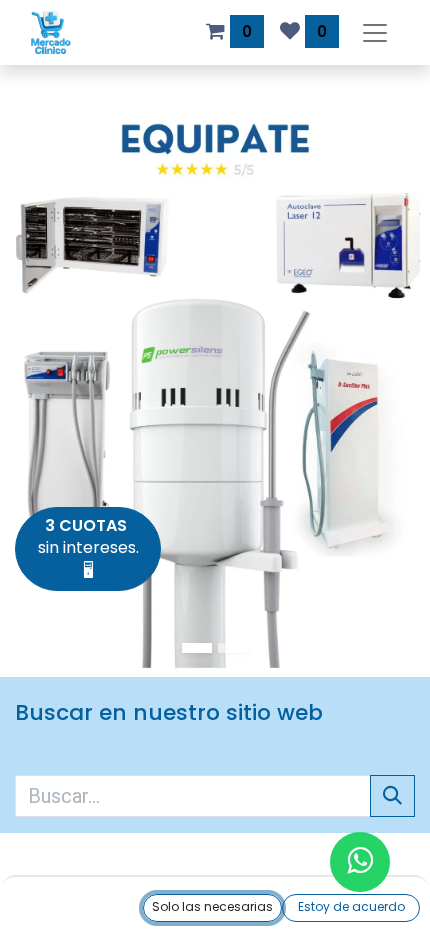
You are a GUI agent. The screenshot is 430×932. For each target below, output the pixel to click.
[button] (212, 908)
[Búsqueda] (392, 796)
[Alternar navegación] (375, 32)
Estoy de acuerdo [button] (351, 906)
